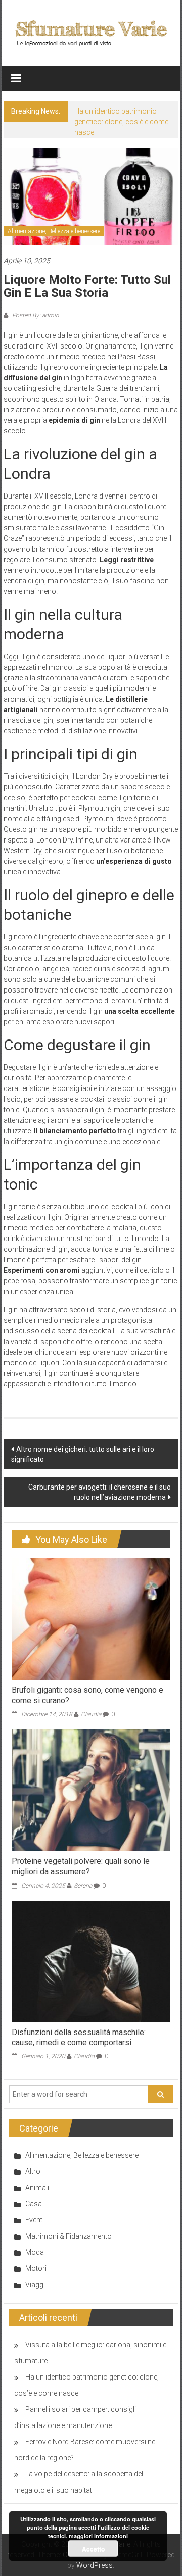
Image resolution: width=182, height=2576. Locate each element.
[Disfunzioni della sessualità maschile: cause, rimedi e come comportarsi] (91, 1961)
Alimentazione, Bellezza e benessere (54, 231)
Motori (36, 2268)
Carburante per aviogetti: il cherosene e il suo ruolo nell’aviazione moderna (100, 1492)
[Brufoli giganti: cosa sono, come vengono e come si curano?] (91, 1619)
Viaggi (35, 2285)
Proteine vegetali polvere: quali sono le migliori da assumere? (81, 1866)
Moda (35, 2252)
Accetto (93, 2549)
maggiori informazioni (98, 2536)
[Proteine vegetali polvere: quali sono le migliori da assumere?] (91, 1790)
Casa (34, 2204)
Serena (83, 1886)
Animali (37, 2188)
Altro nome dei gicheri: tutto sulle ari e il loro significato (83, 1454)
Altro (33, 2171)
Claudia (91, 1714)
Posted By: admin (35, 315)
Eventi (35, 2220)
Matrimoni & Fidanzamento (69, 2236)
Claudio (84, 2056)
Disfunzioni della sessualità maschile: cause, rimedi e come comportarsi (79, 2038)
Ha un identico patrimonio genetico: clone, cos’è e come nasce (121, 122)
